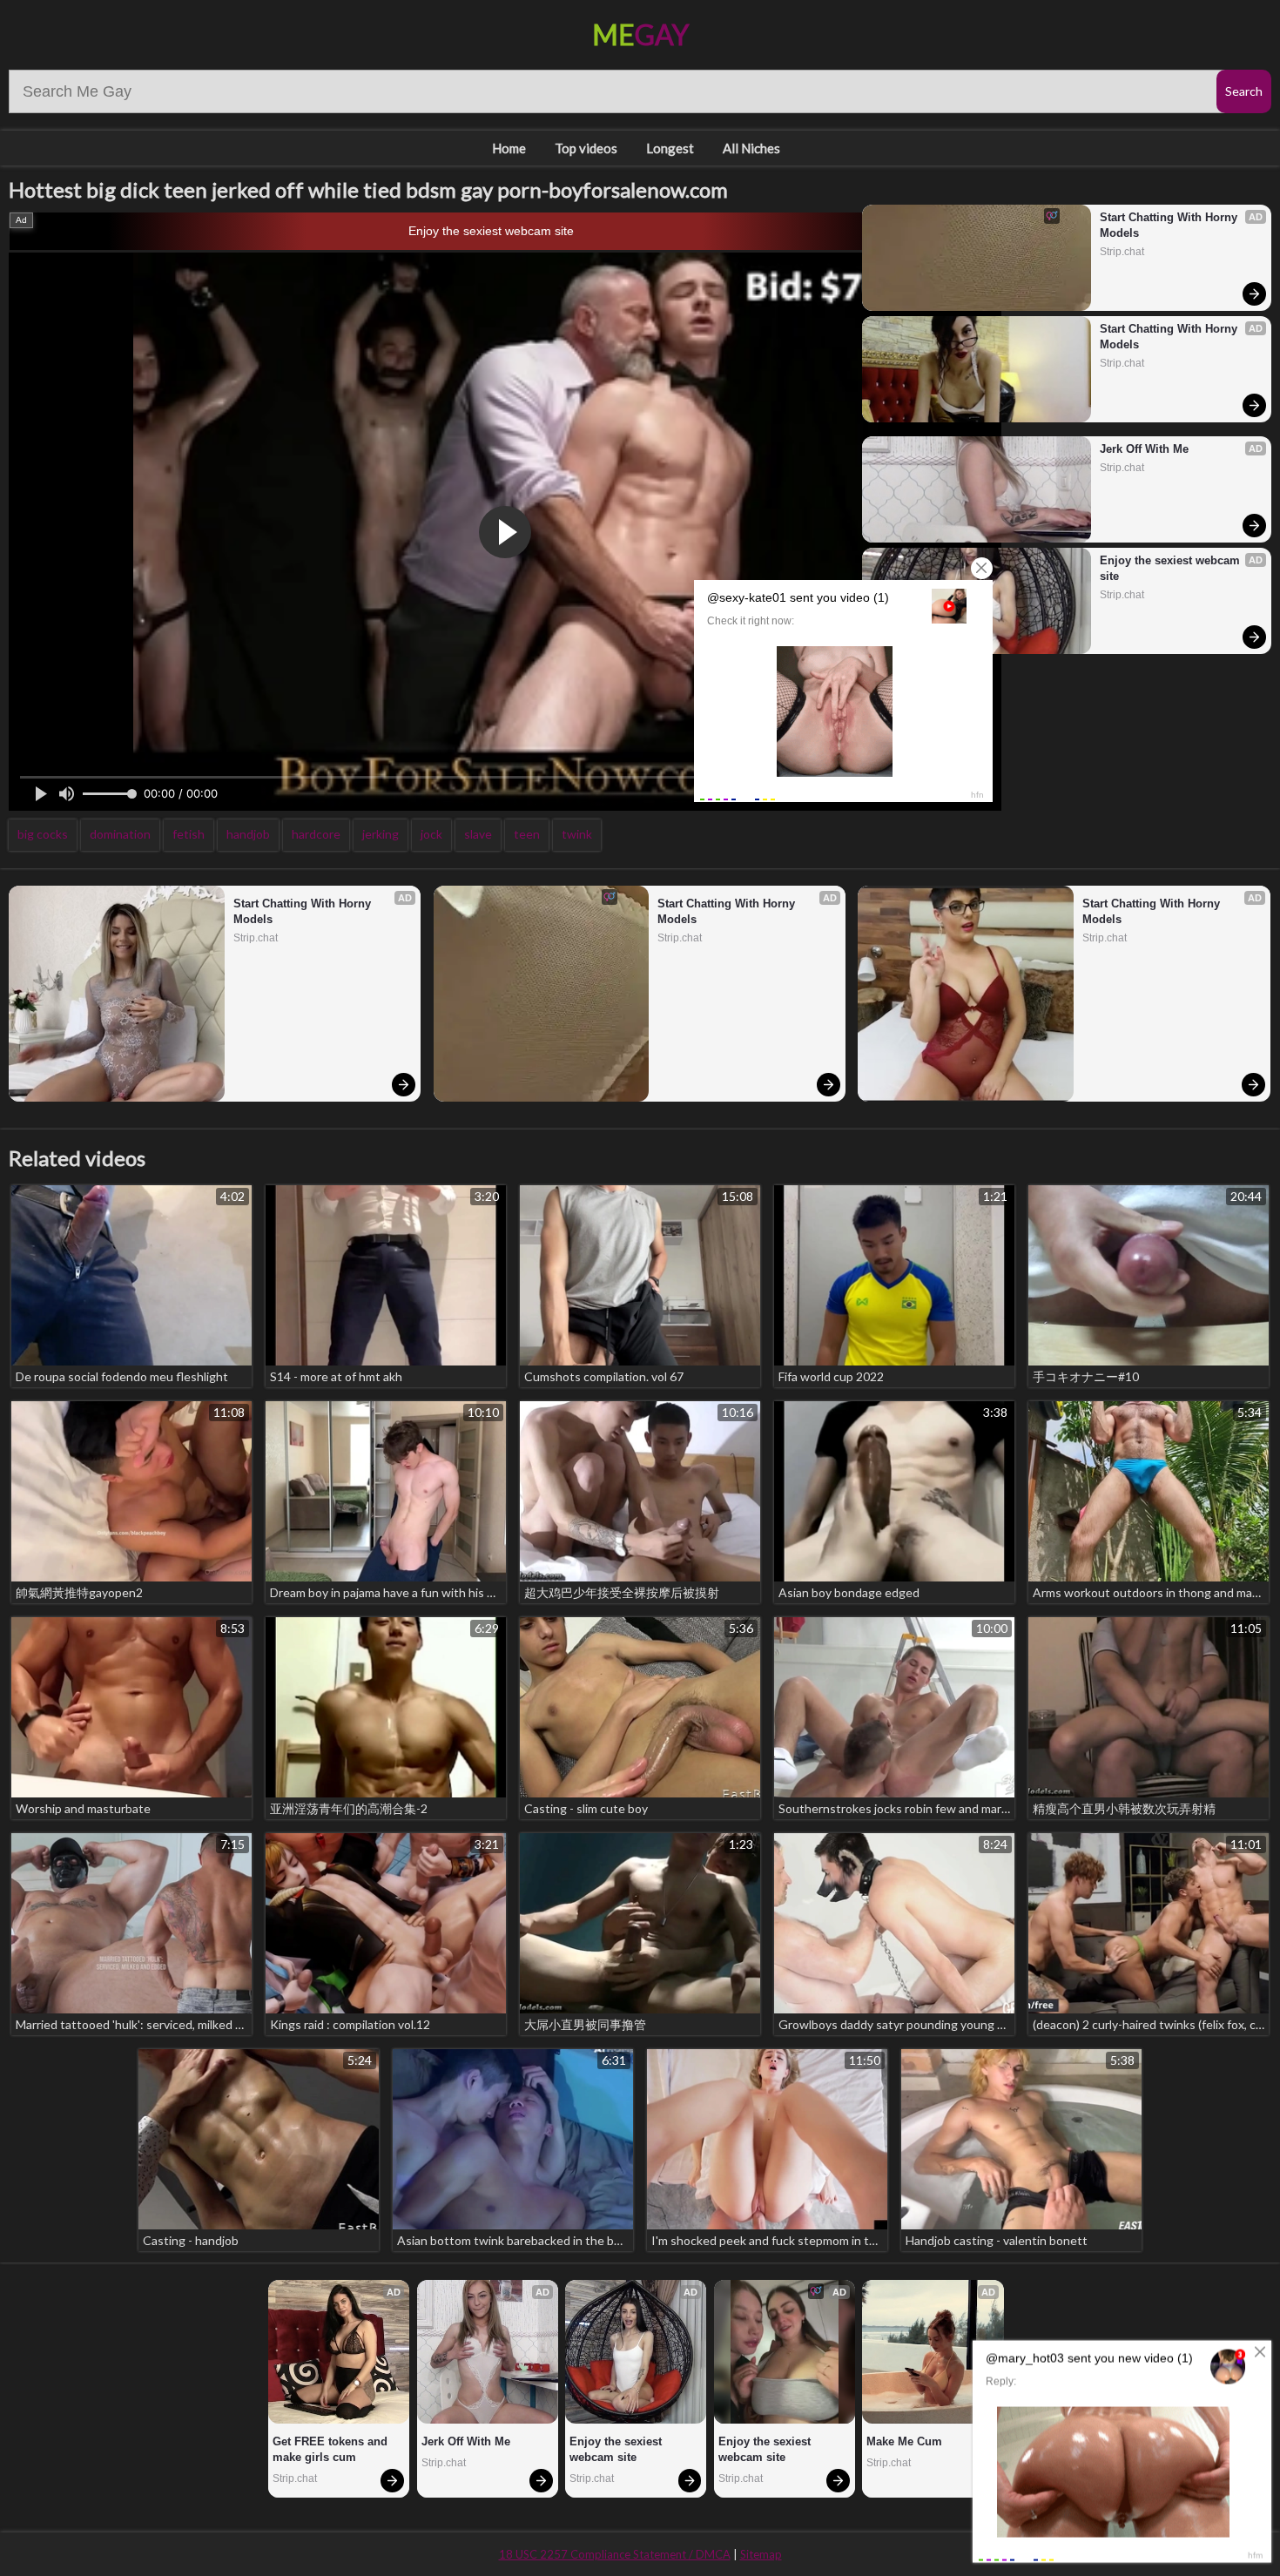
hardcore (316, 834)
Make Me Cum (904, 2441)
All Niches (751, 148)
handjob (248, 834)
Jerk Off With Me (1144, 449)
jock (431, 834)
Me (640, 34)
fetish (189, 834)
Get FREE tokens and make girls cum (332, 2449)
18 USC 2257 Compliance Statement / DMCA (615, 2554)
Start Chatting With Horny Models (1170, 225)
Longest (670, 148)
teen (527, 834)
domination (120, 834)
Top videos (586, 148)
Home (509, 148)
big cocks (43, 834)
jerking (381, 834)
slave (478, 834)
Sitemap (761, 2554)
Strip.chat (1122, 252)
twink (577, 834)
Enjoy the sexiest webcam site (491, 231)
